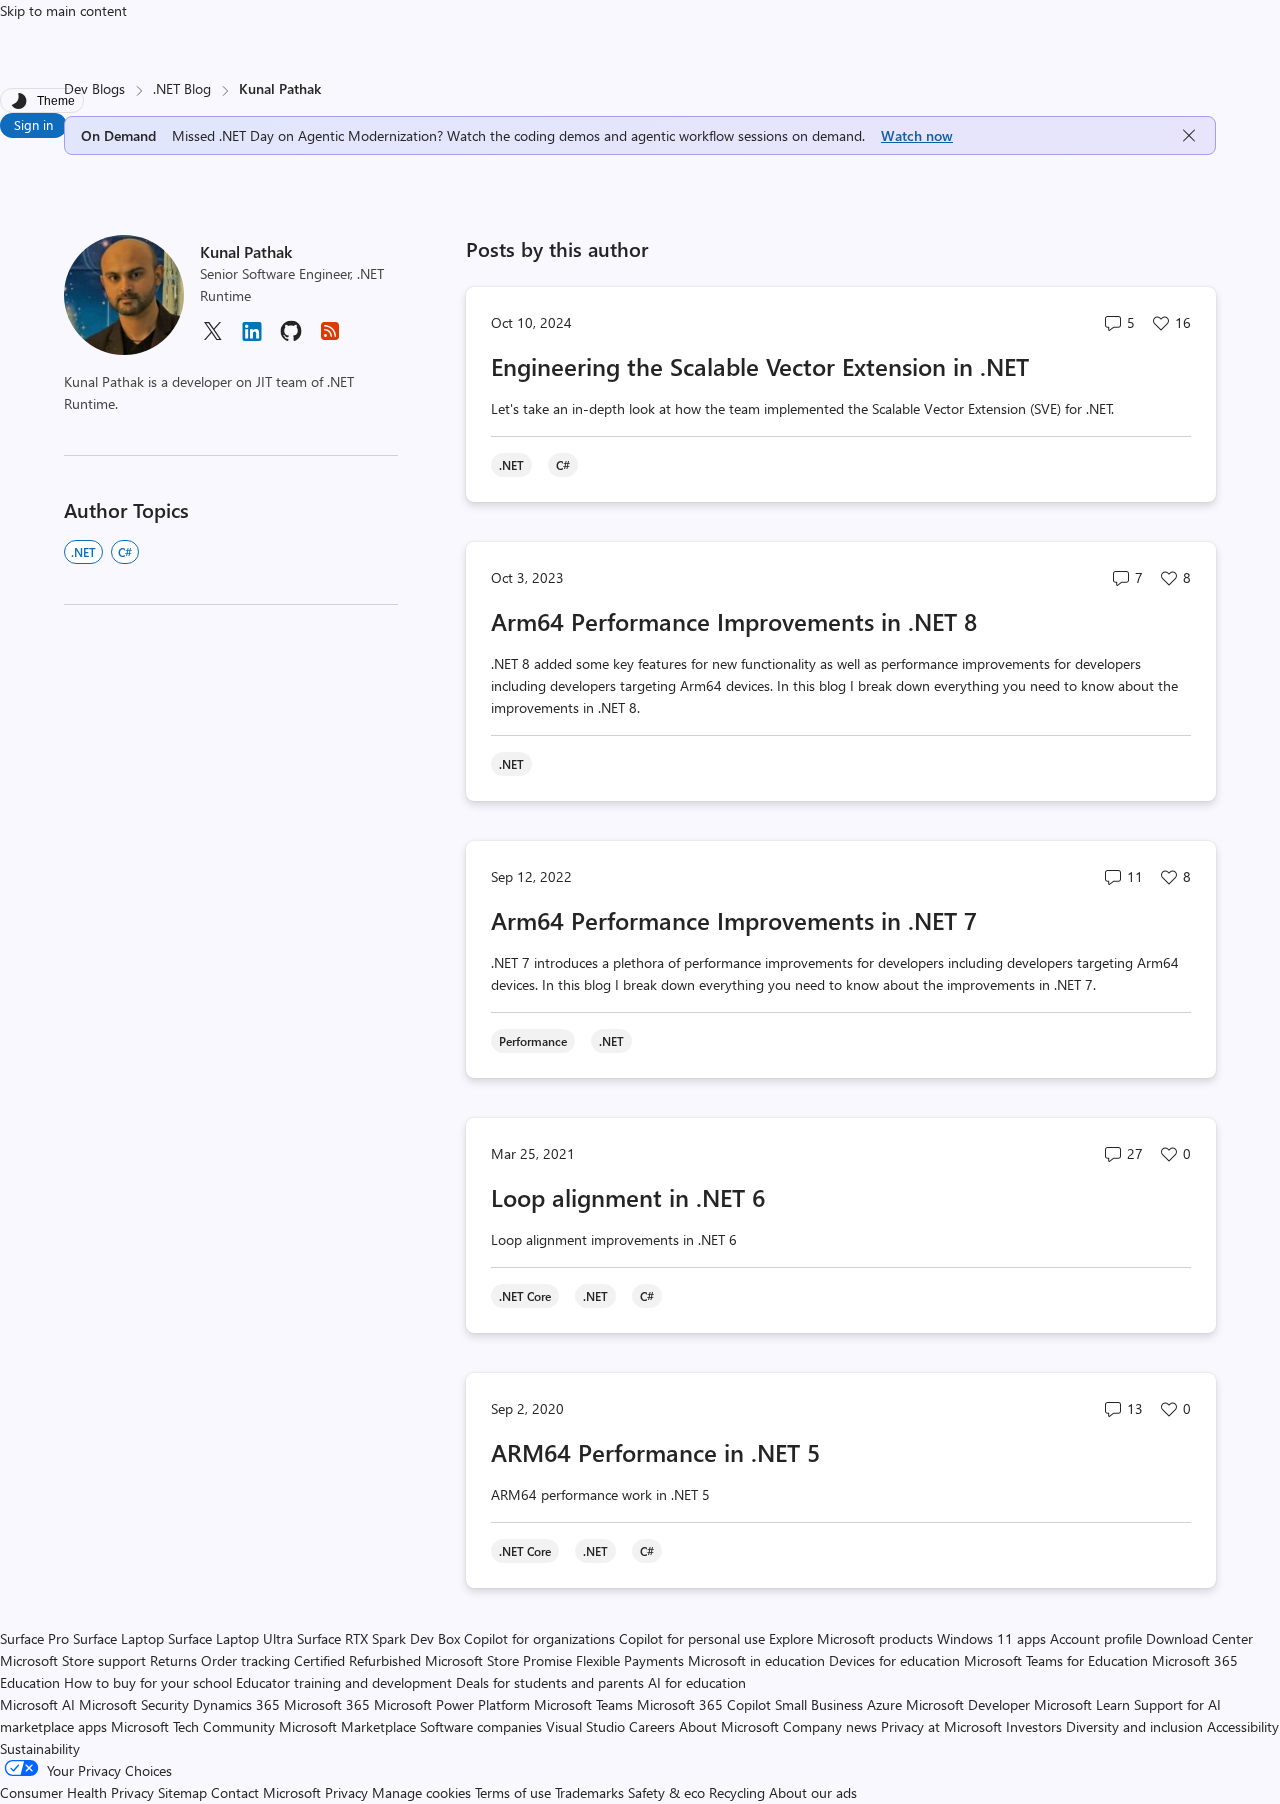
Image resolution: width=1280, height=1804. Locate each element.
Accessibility (1243, 1726)
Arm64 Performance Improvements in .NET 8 (734, 621)
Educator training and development (344, 1682)
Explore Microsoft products (851, 1638)
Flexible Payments (630, 1660)
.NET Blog (182, 88)
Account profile (1096, 1638)
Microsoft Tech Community (193, 1726)
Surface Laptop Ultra (230, 1638)
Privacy (348, 1792)
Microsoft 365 (327, 1704)
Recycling (737, 1792)
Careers (652, 1726)
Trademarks (589, 1792)
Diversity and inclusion (1134, 1726)
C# (125, 552)
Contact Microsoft (266, 1792)
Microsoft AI (37, 1704)
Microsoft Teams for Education (1056, 1660)
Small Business (819, 1704)
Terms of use (513, 1792)
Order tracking (245, 1660)
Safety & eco (666, 1792)
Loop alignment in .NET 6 (628, 1197)
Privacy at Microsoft (941, 1726)
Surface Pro (34, 1638)
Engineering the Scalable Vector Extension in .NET (760, 366)
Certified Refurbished (357, 1660)
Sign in (33, 124)
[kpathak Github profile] (291, 337)
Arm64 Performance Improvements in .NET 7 (734, 920)
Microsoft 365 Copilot (704, 1704)
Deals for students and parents (550, 1682)
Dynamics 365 (236, 1704)
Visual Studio (585, 1726)
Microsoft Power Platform (452, 1704)
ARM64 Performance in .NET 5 (655, 1452)
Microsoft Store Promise (498, 1660)
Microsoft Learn (1082, 1704)
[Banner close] (1189, 135)
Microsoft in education (756, 1660)
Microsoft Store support (73, 1660)
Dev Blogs (94, 88)
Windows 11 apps (991, 1638)
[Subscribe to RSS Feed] (330, 337)
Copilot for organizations (539, 1638)
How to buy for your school (148, 1682)
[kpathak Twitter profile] (212, 337)
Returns (173, 1660)
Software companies (481, 1726)
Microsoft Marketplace (347, 1726)
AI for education (697, 1682)
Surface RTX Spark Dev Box (378, 1638)
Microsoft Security (134, 1704)
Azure (884, 1704)
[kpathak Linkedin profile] (252, 338)
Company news (830, 1726)
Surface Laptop (118, 1638)
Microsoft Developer (968, 1704)
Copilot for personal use (692, 1638)
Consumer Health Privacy (77, 1792)
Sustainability (40, 1748)
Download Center (1199, 1638)
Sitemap (182, 1792)
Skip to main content (63, 10)
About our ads (813, 1792)
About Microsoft (729, 1726)
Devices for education (894, 1660)
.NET (83, 552)
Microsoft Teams (583, 1704)
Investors (1034, 1726)
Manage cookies (421, 1792)
